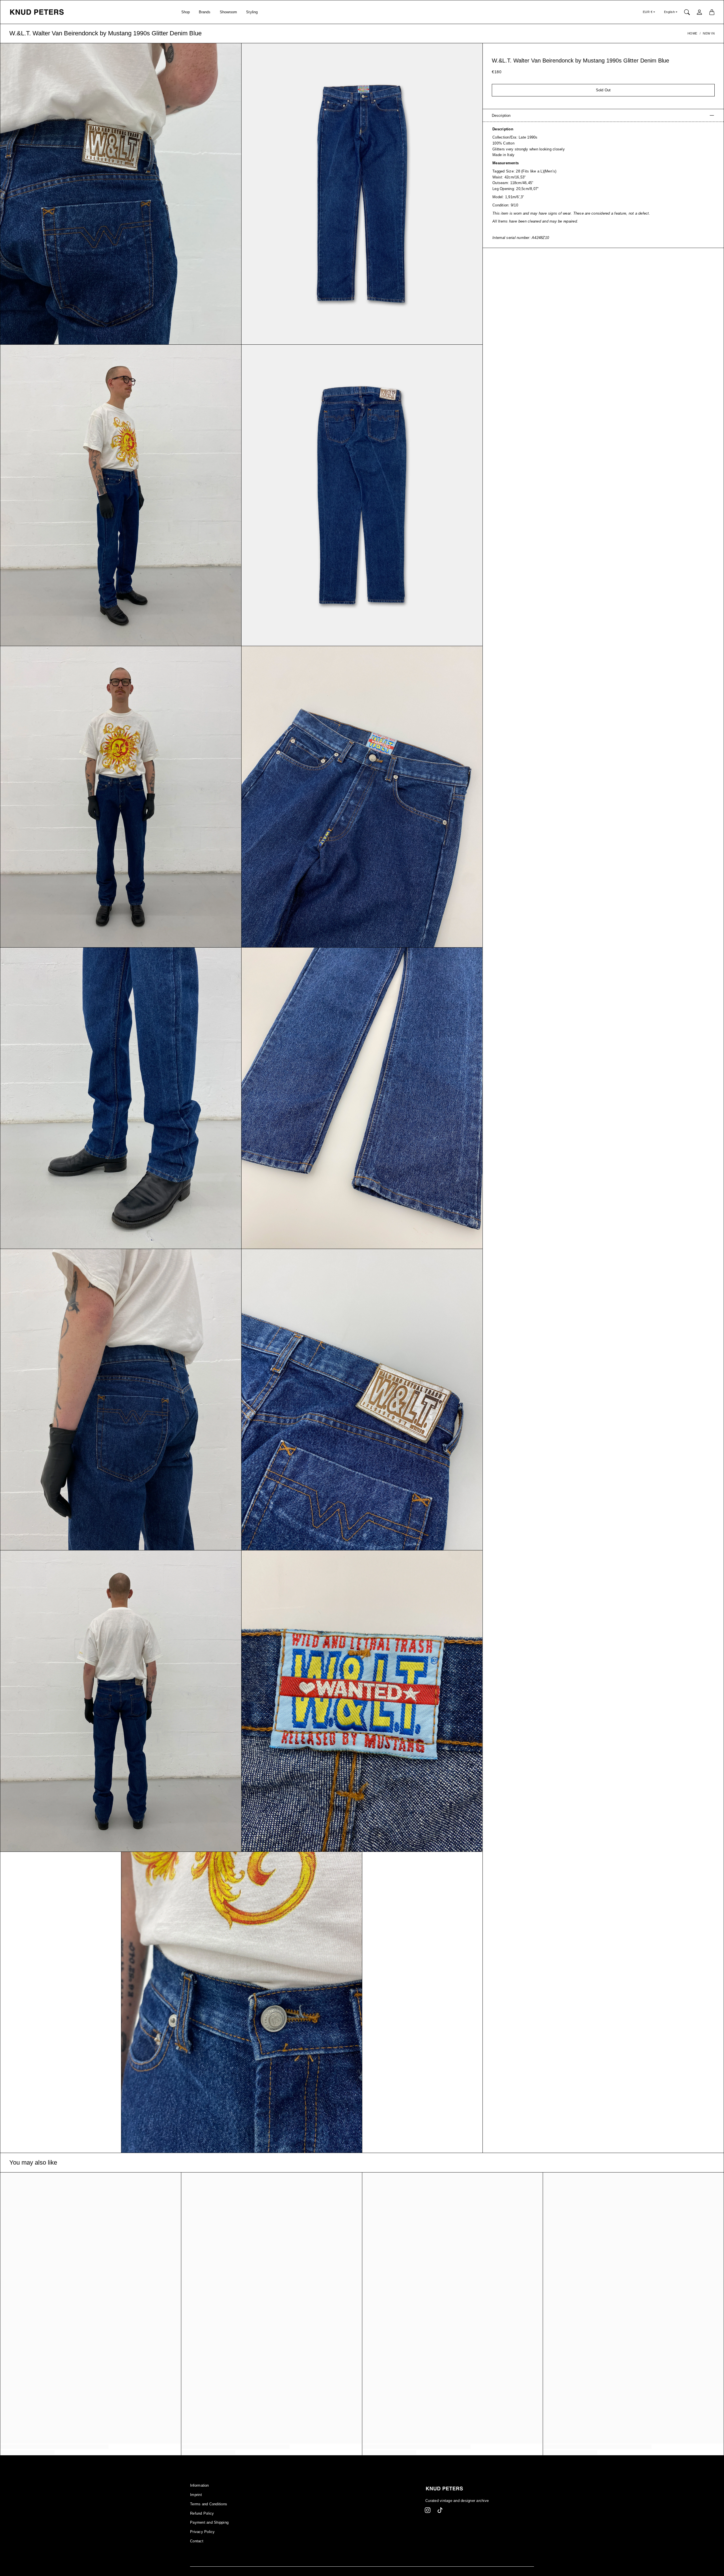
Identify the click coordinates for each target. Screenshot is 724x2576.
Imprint (196, 2495)
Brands (205, 12)
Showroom (229, 12)
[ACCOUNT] (699, 12)
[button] (428, 2510)
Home (692, 33)
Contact (197, 2541)
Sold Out (603, 90)
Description (501, 115)
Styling (252, 12)
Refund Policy (202, 2514)
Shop (186, 12)
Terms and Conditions (209, 2504)
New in (709, 33)
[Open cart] (712, 12)
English (670, 12)
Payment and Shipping (209, 2523)
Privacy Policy (202, 2532)
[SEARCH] (687, 12)
